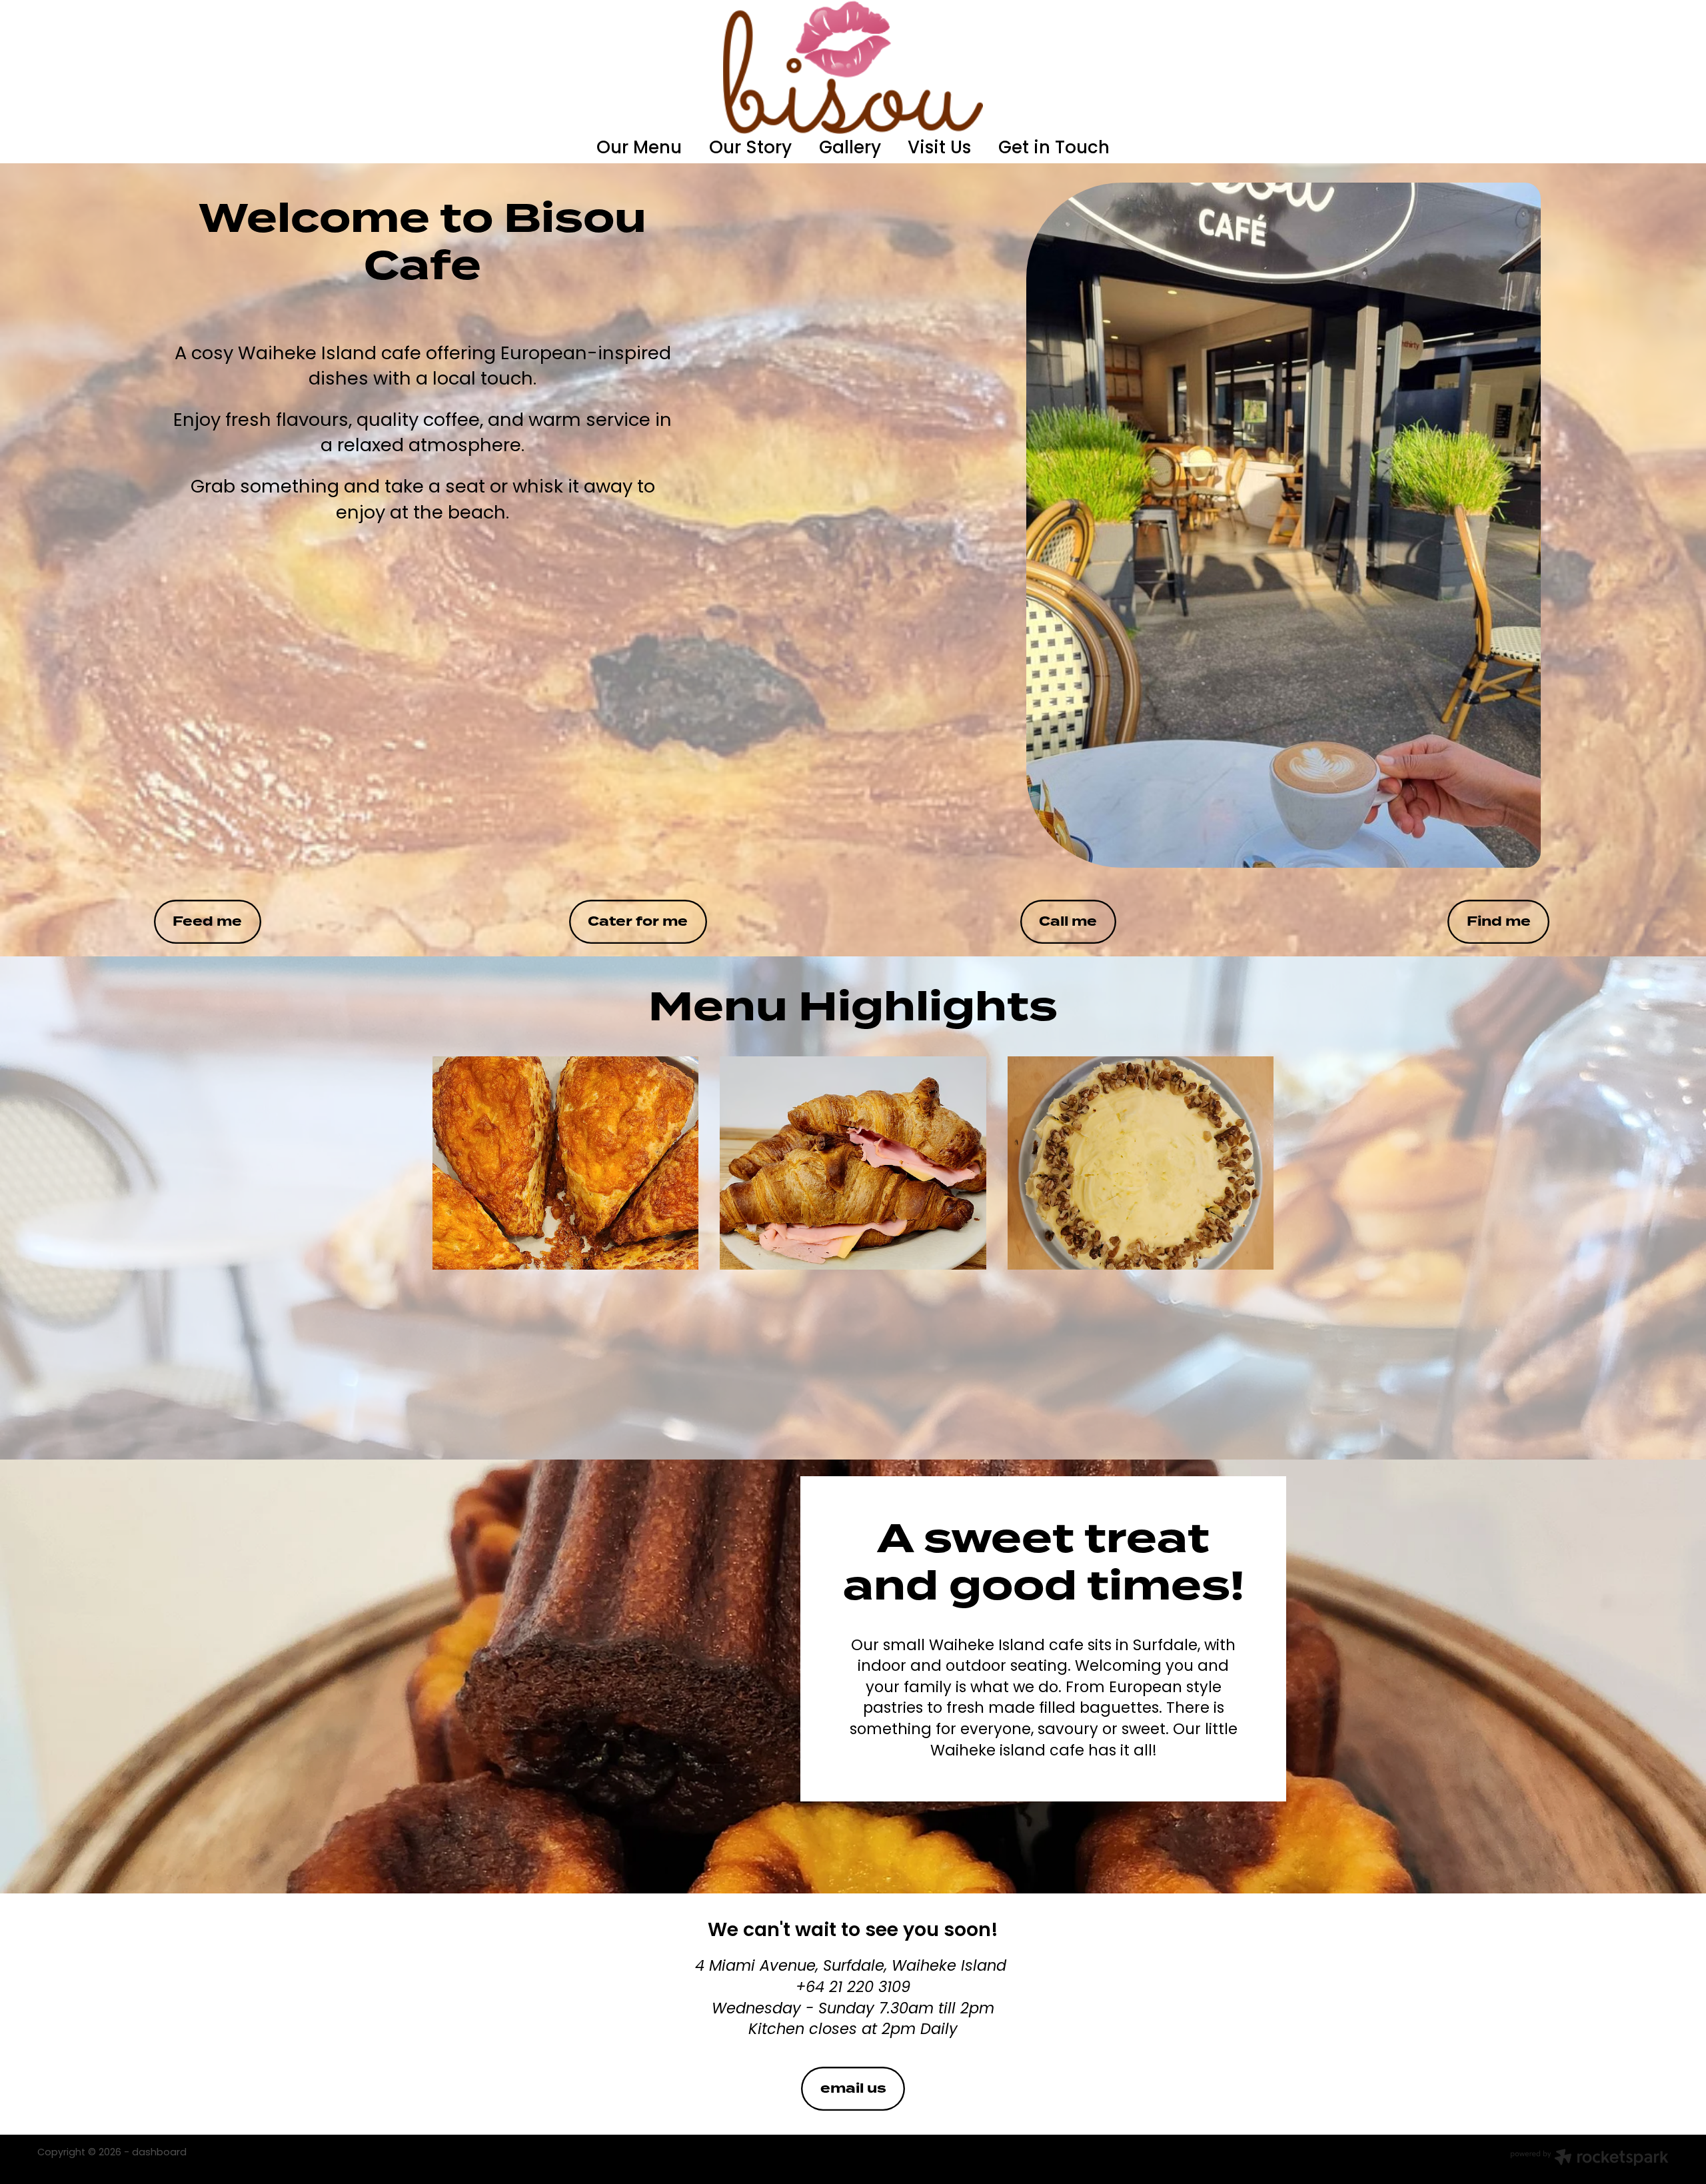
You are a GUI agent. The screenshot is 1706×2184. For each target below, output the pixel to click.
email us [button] (853, 2088)
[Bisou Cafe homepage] (853, 67)
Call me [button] (1068, 921)
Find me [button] (1499, 921)
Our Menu (639, 149)
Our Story (750, 149)
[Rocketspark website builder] (1589, 2159)
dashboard (159, 2153)
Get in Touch (1054, 149)
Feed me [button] (207, 921)
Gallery (850, 149)
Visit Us (939, 149)
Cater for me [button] (638, 921)
